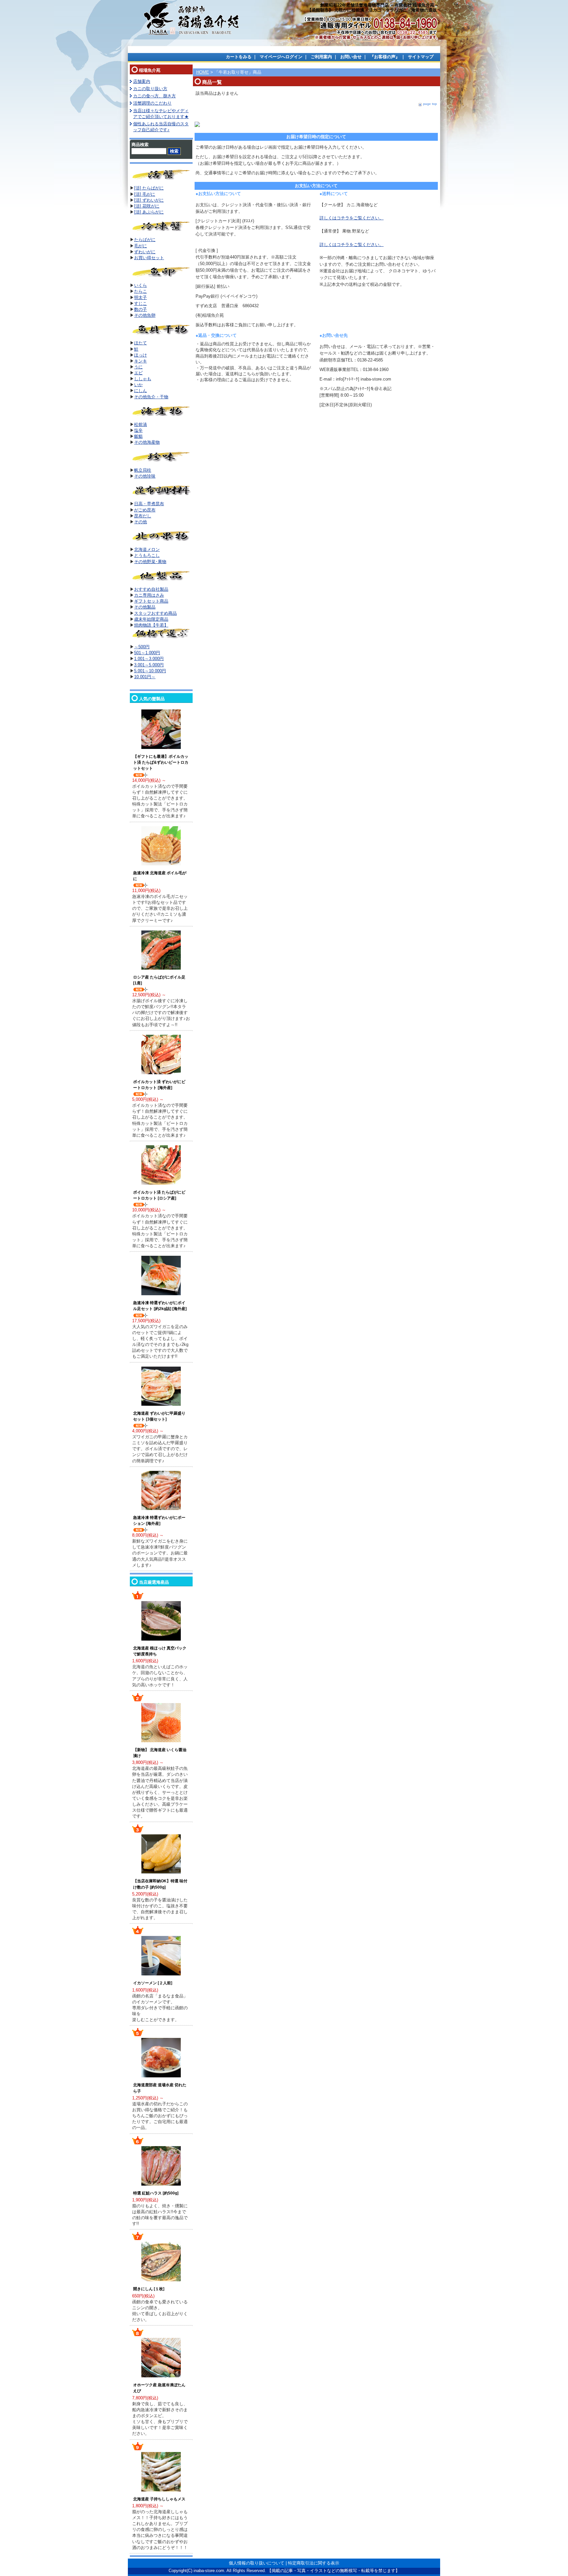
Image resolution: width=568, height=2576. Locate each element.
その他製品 (145, 607)
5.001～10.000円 (150, 671)
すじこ (141, 303)
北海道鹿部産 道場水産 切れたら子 (160, 2088)
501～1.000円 (147, 653)
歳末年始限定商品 (151, 619)
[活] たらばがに (149, 188)
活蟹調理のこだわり (152, 103)
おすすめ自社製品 (151, 589)
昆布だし (143, 516)
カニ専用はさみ (149, 595)
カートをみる (239, 57)
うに (138, 367)
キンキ (141, 361)
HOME (203, 72)
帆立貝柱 (143, 470)
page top (430, 104)
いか (138, 385)
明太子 (141, 297)
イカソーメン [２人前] (153, 1983)
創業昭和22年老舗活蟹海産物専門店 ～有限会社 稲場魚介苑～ (379, 5)
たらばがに (145, 240)
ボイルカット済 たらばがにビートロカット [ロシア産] (159, 1195)
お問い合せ (351, 57)
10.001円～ (145, 677)
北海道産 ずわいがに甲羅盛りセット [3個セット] (159, 1416)
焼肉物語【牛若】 (151, 625)
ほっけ (141, 355)
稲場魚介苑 (150, 70)
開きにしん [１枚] (149, 2289)
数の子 (141, 309)
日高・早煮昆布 (149, 504)
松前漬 (141, 424)
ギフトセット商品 (151, 601)
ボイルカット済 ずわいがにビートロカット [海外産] (159, 1085)
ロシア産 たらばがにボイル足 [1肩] (159, 980)
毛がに (149, 194)
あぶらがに (153, 212)
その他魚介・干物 (151, 397)
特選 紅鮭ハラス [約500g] (156, 2193)
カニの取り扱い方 (150, 89)
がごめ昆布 (145, 510)
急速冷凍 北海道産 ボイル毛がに (160, 876)
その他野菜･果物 (150, 562)
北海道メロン (147, 549)
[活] (138, 194)
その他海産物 (147, 442)
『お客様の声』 (385, 57)
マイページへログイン (281, 57)
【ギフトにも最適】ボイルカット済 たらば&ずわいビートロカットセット (161, 762)
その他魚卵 (145, 315)
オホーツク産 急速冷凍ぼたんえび (159, 2388)
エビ (138, 373)
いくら (141, 285)
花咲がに (151, 206)
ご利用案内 (321, 57)
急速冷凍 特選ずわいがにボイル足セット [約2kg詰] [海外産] (160, 1306)
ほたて (141, 343)
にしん (141, 391)
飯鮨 (138, 436)
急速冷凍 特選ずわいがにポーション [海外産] (159, 1521)
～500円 (142, 647)
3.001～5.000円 (149, 665)
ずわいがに (153, 200)
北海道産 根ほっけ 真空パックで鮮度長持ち (160, 1651)
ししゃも (143, 379)
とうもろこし (147, 555)
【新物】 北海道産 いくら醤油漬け (160, 1753)
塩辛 (138, 430)
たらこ (141, 291)
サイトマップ (421, 57)
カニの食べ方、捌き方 (154, 96)
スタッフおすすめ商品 (155, 613)
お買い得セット (149, 258)
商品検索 (140, 145)
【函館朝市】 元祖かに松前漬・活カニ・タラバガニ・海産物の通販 (372, 10)
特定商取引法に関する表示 (314, 2563)
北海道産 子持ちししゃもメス (159, 2499)
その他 (141, 522)
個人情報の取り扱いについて (257, 2563)
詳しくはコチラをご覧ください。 (352, 218)
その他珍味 (145, 476)
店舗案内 (142, 81)
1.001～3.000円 (149, 659)
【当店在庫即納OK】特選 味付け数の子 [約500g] (160, 1884)
